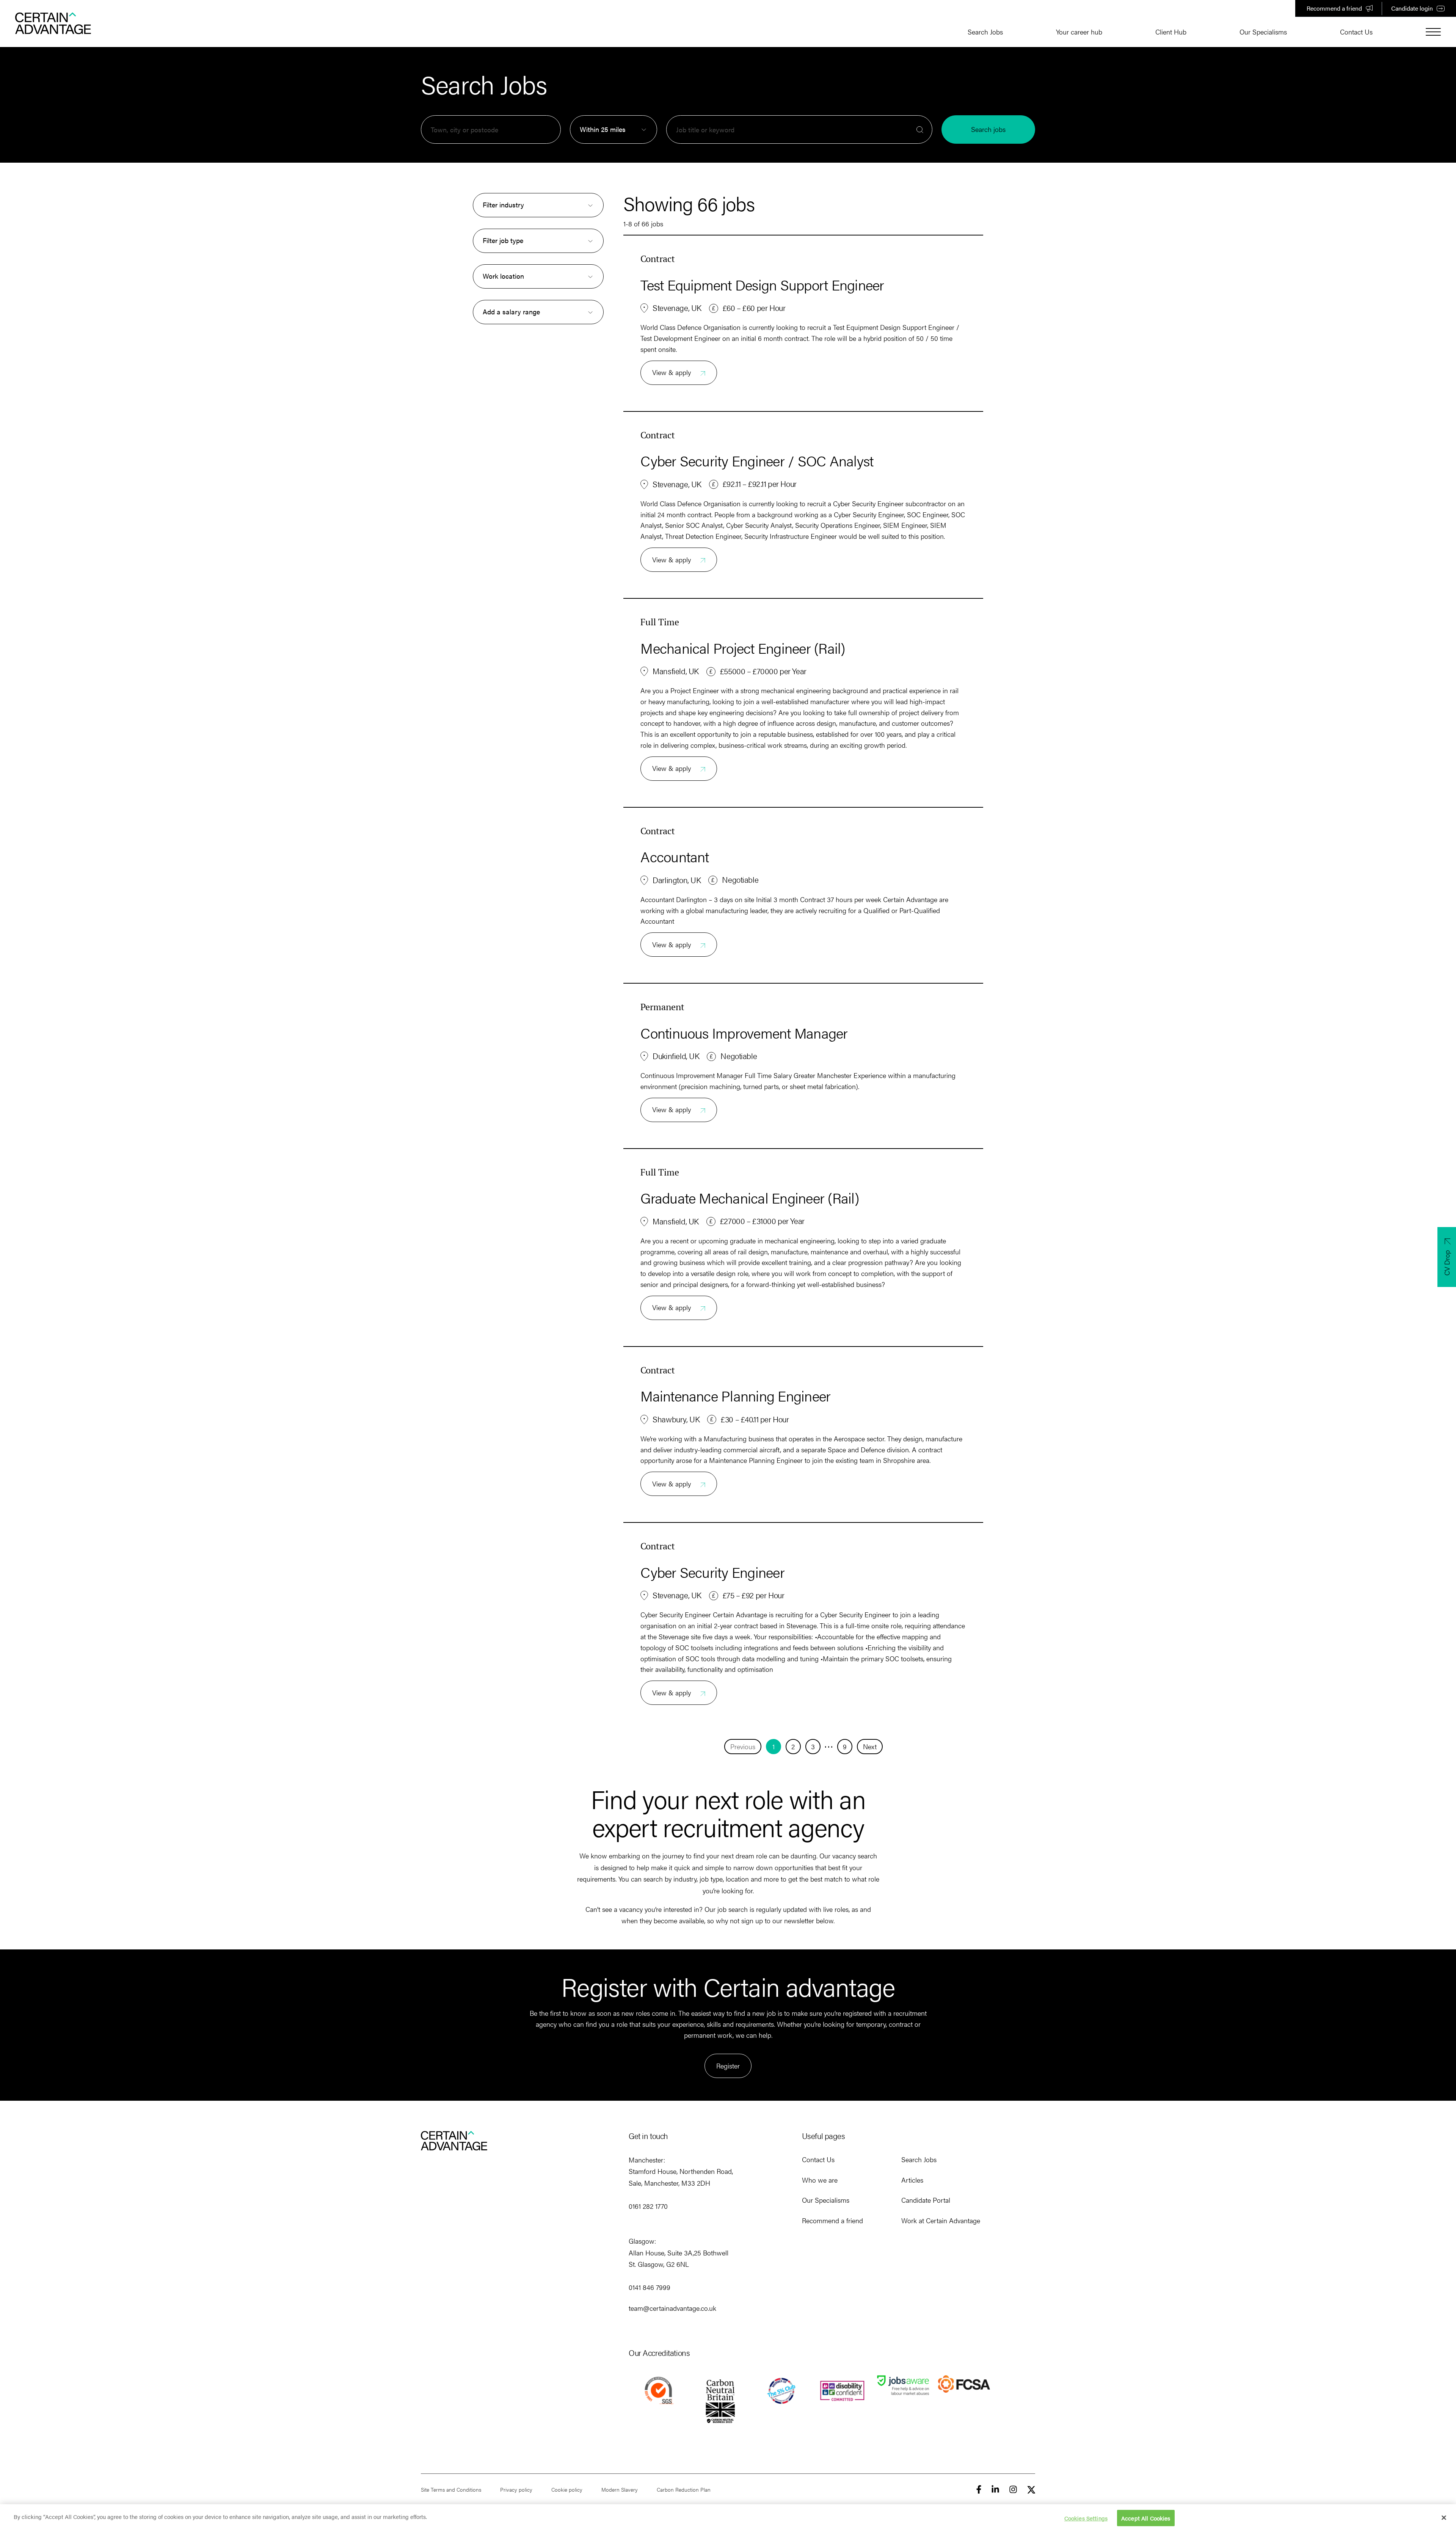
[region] (728, 2519)
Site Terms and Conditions (451, 2489)
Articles (912, 2180)
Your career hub (1079, 32)
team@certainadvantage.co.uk (672, 2308)
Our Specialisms (1263, 32)
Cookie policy (567, 2489)
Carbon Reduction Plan (684, 2489)
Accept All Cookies (1146, 2518)
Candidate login (1412, 8)
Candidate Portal (926, 2200)
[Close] (1444, 2517)
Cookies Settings (1086, 2518)
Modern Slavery (620, 2489)
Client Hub (1171, 32)
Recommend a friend (1334, 8)
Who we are (820, 2180)
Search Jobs (985, 32)
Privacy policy (516, 2489)
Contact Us (1356, 32)
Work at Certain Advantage (941, 2220)
